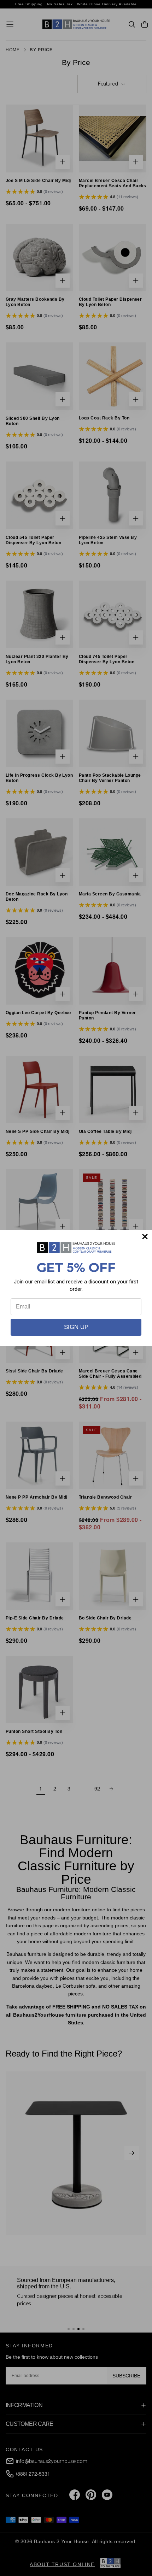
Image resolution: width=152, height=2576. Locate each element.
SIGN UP (76, 1327)
